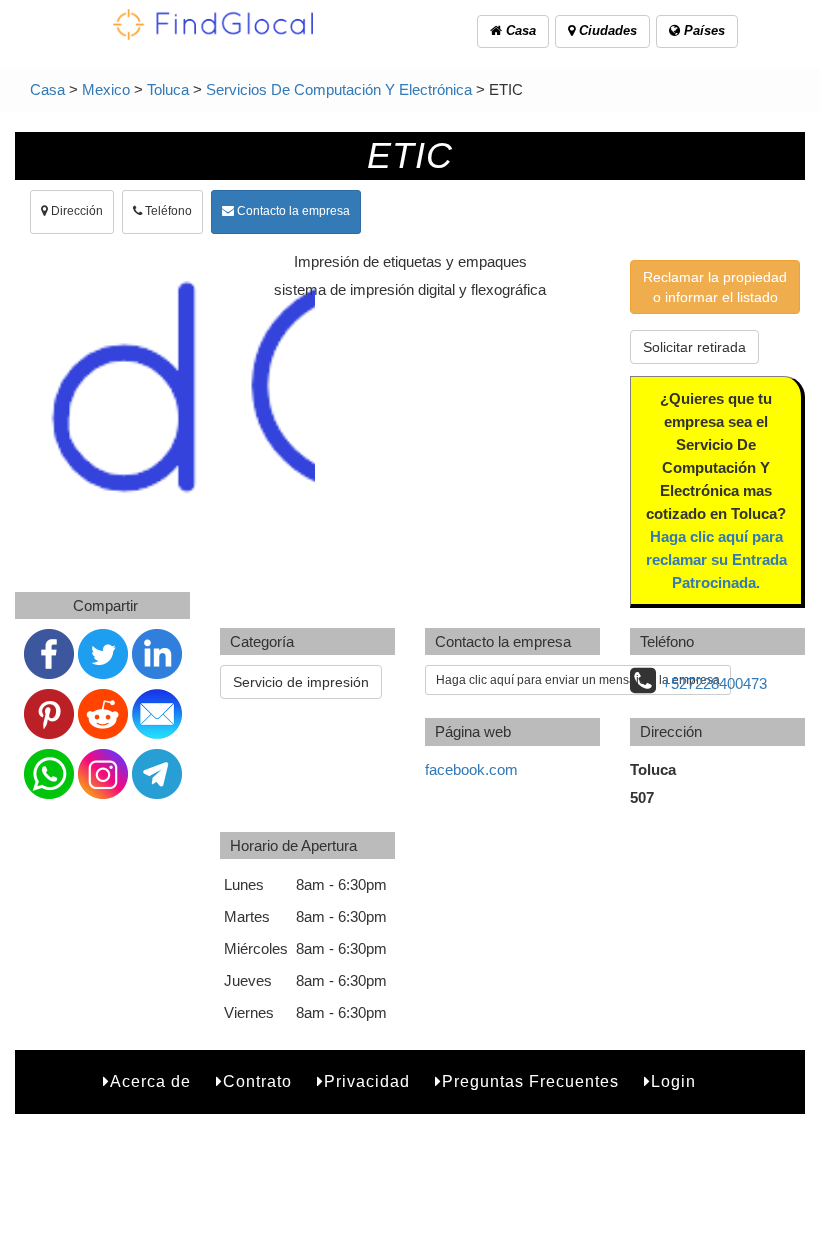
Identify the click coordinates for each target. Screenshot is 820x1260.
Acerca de (150, 1081)
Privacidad (367, 1081)
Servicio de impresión (301, 682)
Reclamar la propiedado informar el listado (715, 287)
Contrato (257, 1081)
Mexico (106, 89)
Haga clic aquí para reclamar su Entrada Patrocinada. (716, 559)
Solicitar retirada (694, 347)
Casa (519, 30)
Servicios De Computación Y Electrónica (339, 89)
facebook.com (471, 769)
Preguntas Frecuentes (530, 1081)
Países (702, 30)
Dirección (75, 211)
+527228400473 (714, 683)
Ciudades (606, 30)
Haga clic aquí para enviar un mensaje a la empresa (578, 680)
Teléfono (167, 211)
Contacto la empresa (292, 211)
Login (673, 1081)
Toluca (168, 89)
